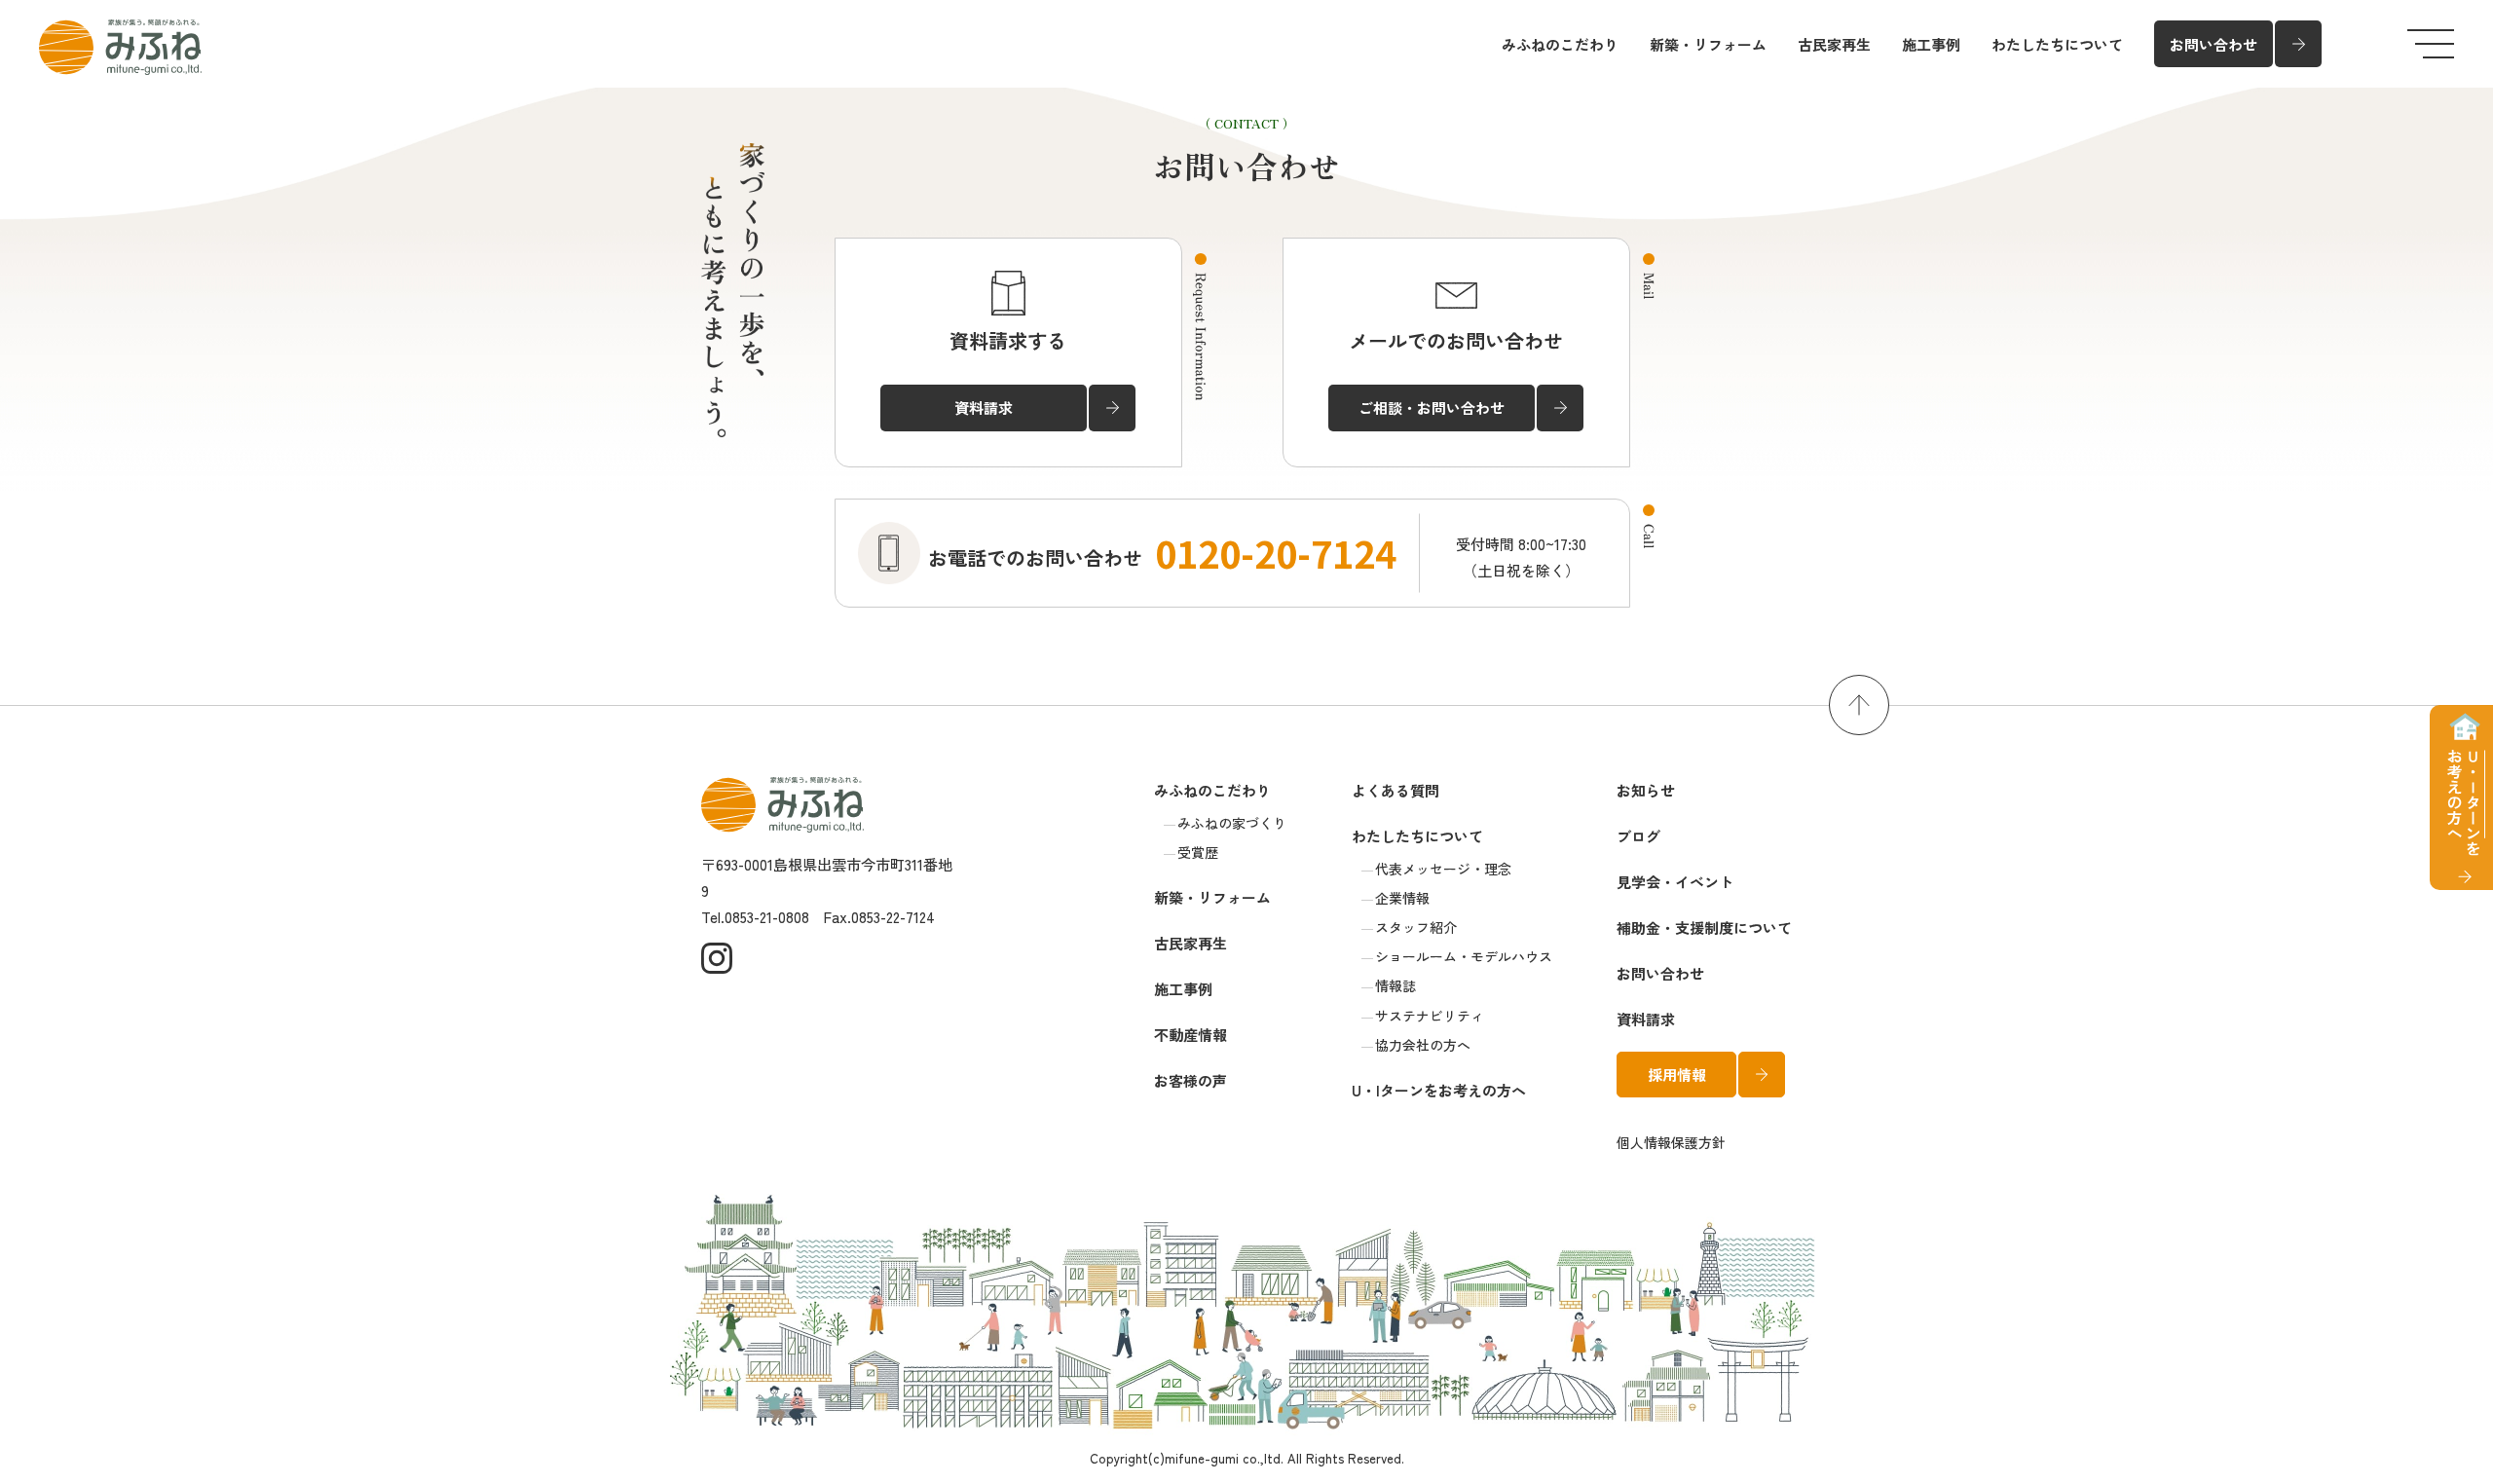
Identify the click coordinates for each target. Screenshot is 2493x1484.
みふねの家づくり (1232, 823)
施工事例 (1931, 44)
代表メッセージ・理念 (1443, 869)
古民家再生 (1834, 44)
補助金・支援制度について (1704, 927)
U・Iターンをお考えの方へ (1439, 1090)
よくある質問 (1395, 790)
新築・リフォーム (1708, 44)
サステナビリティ (1430, 1016)
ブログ (1638, 836)
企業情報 (1402, 898)
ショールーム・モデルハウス (1464, 956)
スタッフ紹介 (1416, 927)
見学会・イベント (1675, 882)
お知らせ (1646, 790)
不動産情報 (1191, 1035)
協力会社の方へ (1423, 1045)
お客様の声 (1191, 1080)
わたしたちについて (2057, 44)
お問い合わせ (1660, 973)
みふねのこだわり (1560, 44)
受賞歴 (1198, 852)
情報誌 (1395, 985)
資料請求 (1646, 1019)
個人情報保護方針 (1671, 1142)
